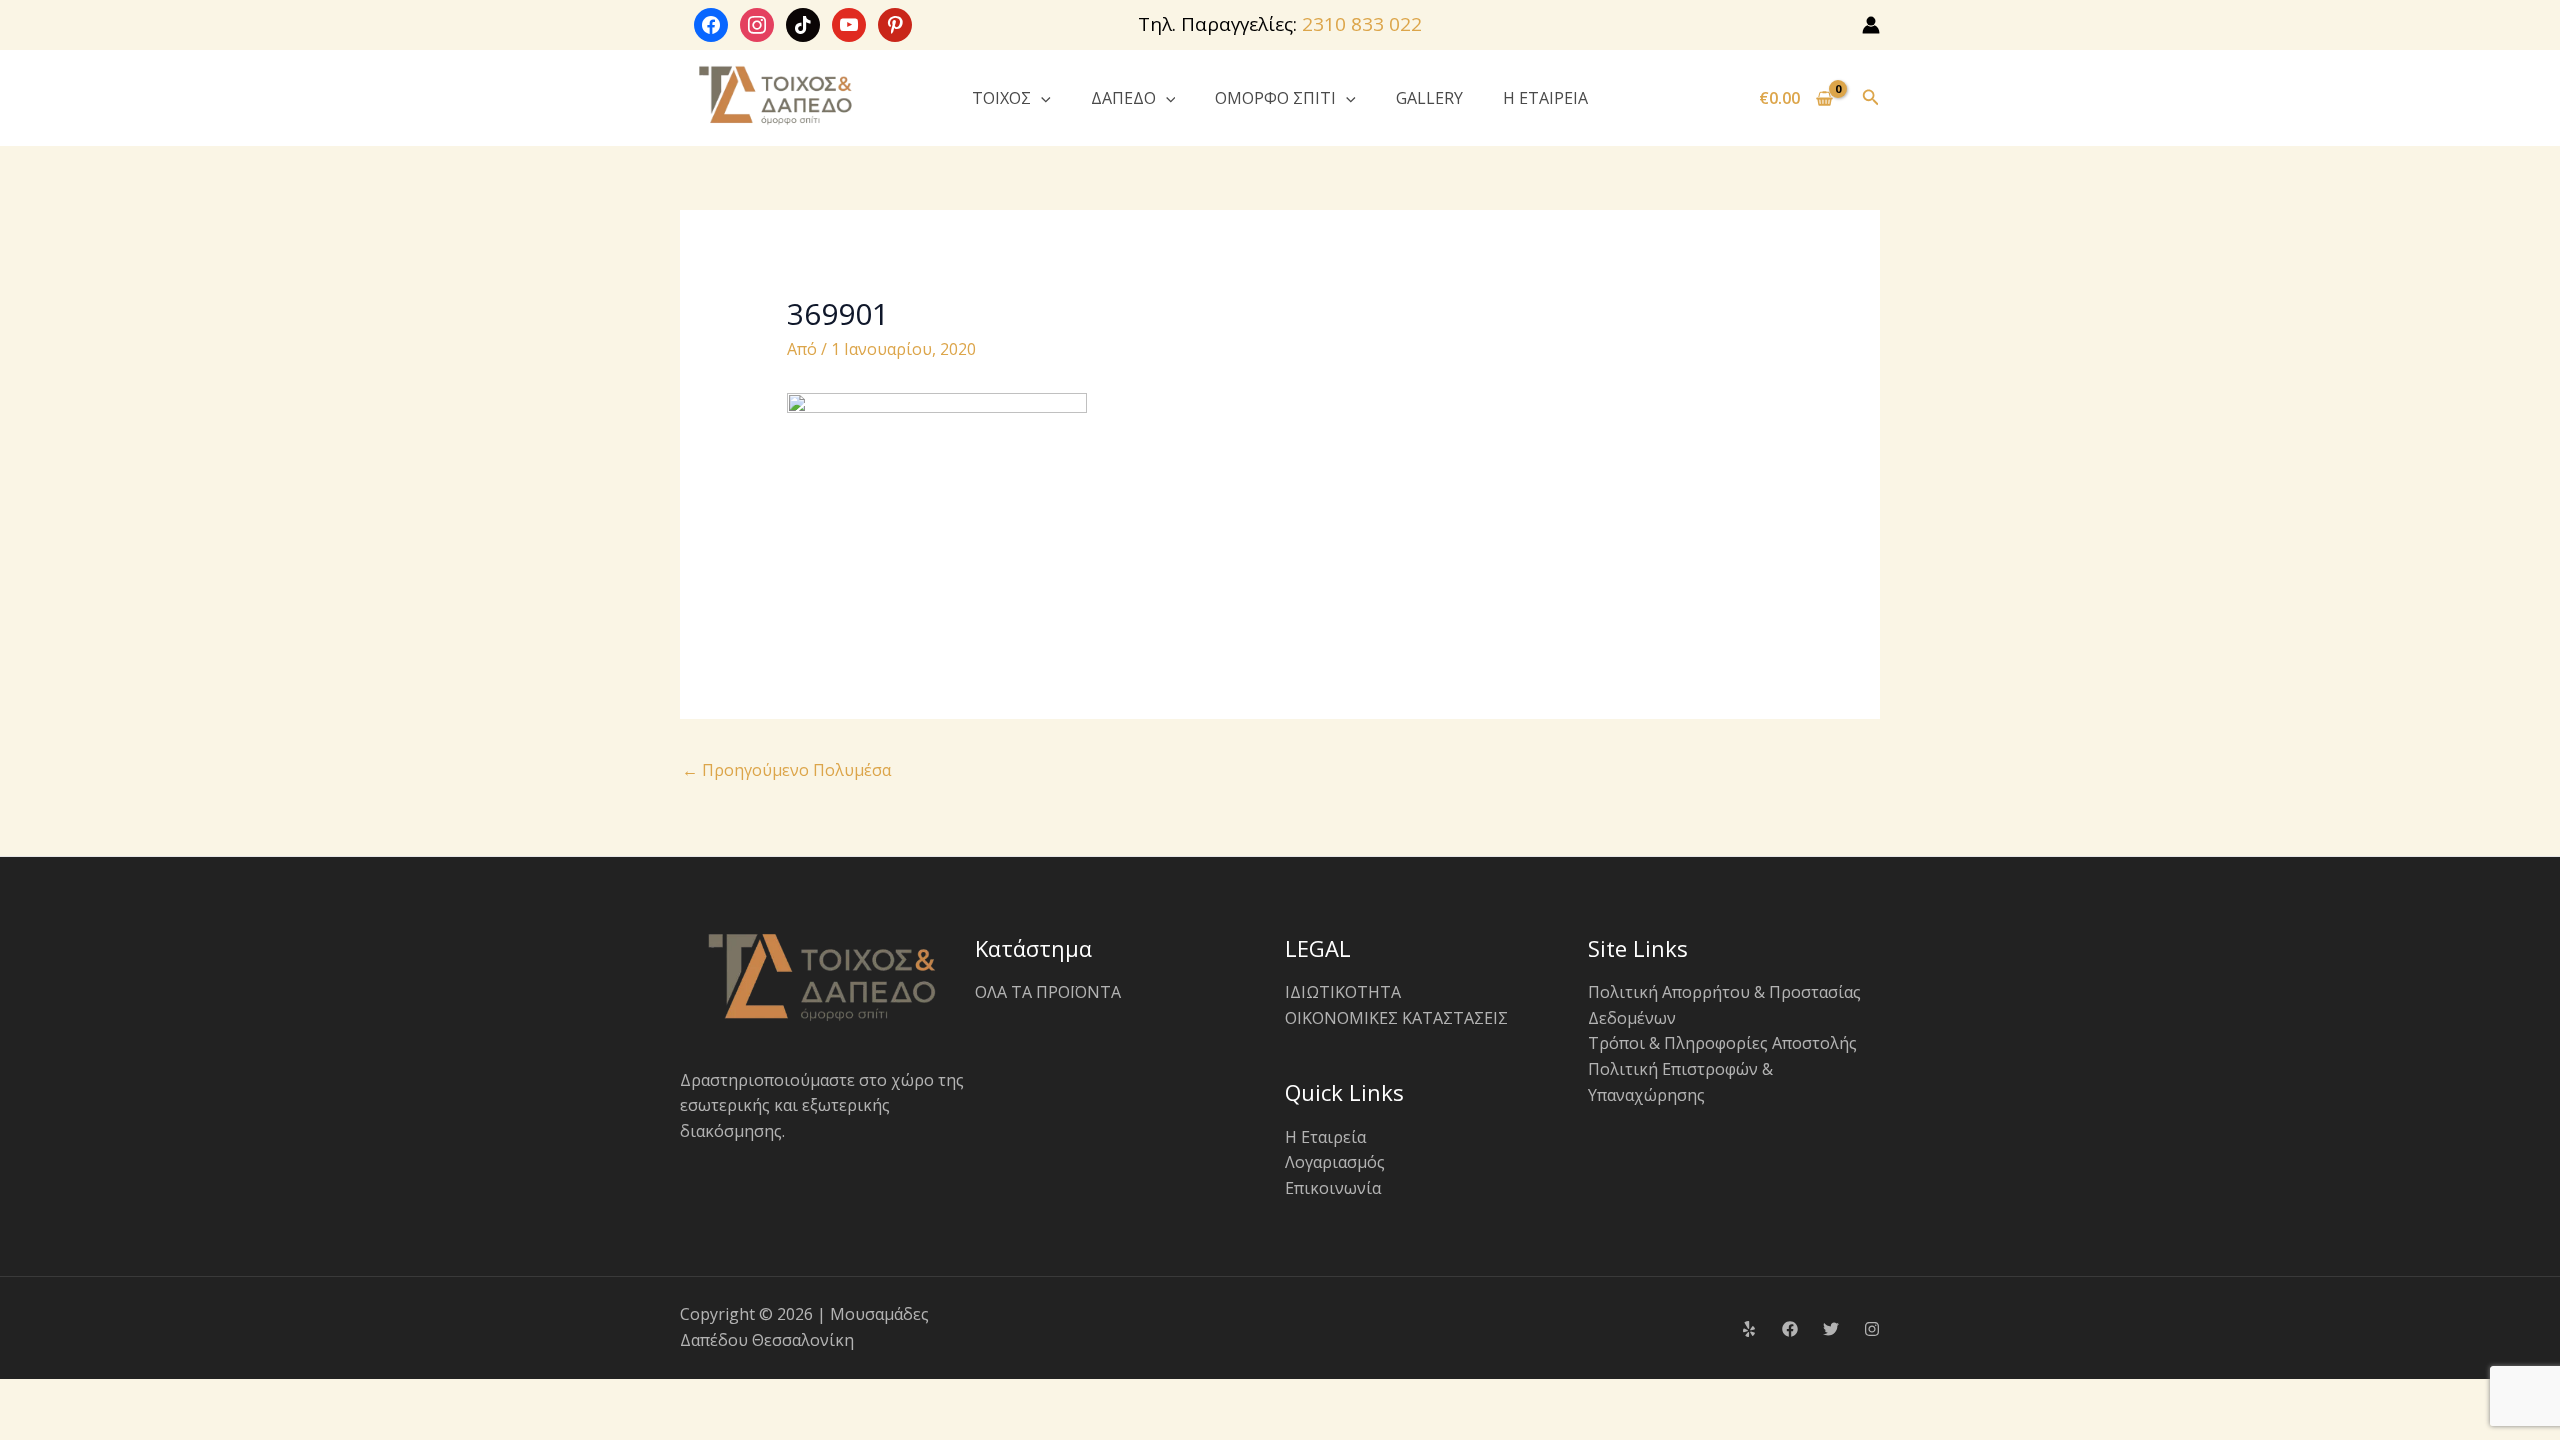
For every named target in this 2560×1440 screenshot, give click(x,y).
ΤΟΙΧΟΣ (1001, 98)
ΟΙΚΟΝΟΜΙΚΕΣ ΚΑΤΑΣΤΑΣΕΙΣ (1396, 1018)
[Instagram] (1872, 1329)
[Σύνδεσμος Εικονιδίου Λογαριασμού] (1871, 25)
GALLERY (1429, 98)
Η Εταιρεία (1325, 1137)
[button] (1041, 98)
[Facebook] (1790, 1329)
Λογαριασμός (1335, 1162)
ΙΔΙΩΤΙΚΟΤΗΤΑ (1343, 992)
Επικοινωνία (1333, 1188)
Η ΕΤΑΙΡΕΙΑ (1545, 98)
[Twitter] (1831, 1329)
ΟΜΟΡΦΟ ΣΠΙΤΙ (1275, 98)
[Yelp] (1749, 1329)
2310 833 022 (1362, 24)
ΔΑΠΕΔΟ (1123, 98)
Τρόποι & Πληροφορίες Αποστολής (1722, 1043)
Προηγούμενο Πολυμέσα (786, 770)
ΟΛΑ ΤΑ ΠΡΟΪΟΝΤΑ (1048, 992)
